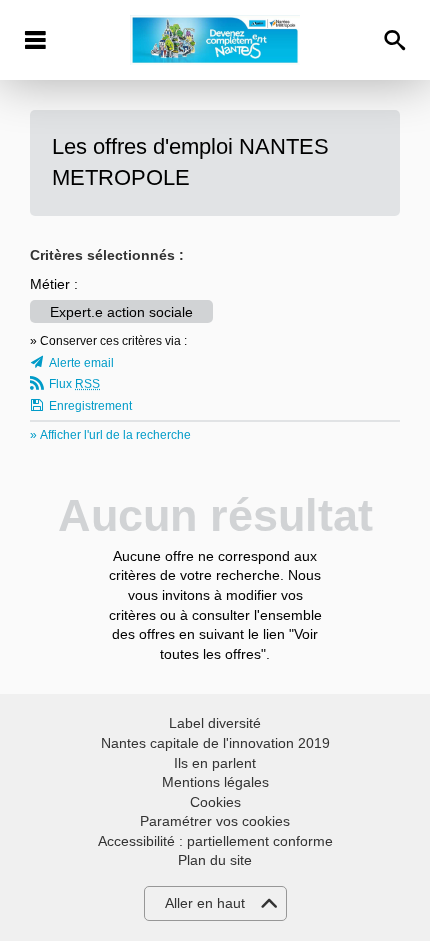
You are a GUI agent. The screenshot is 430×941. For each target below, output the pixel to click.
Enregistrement (90, 406)
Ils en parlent (215, 763)
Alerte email (81, 363)
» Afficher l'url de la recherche (110, 435)
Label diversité (215, 723)
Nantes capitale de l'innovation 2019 (215, 743)
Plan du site (215, 860)
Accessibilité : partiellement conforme (215, 841)
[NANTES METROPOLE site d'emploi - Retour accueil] (214, 40)
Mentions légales (215, 782)
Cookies (215, 802)
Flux (74, 384)
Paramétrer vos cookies (215, 821)
